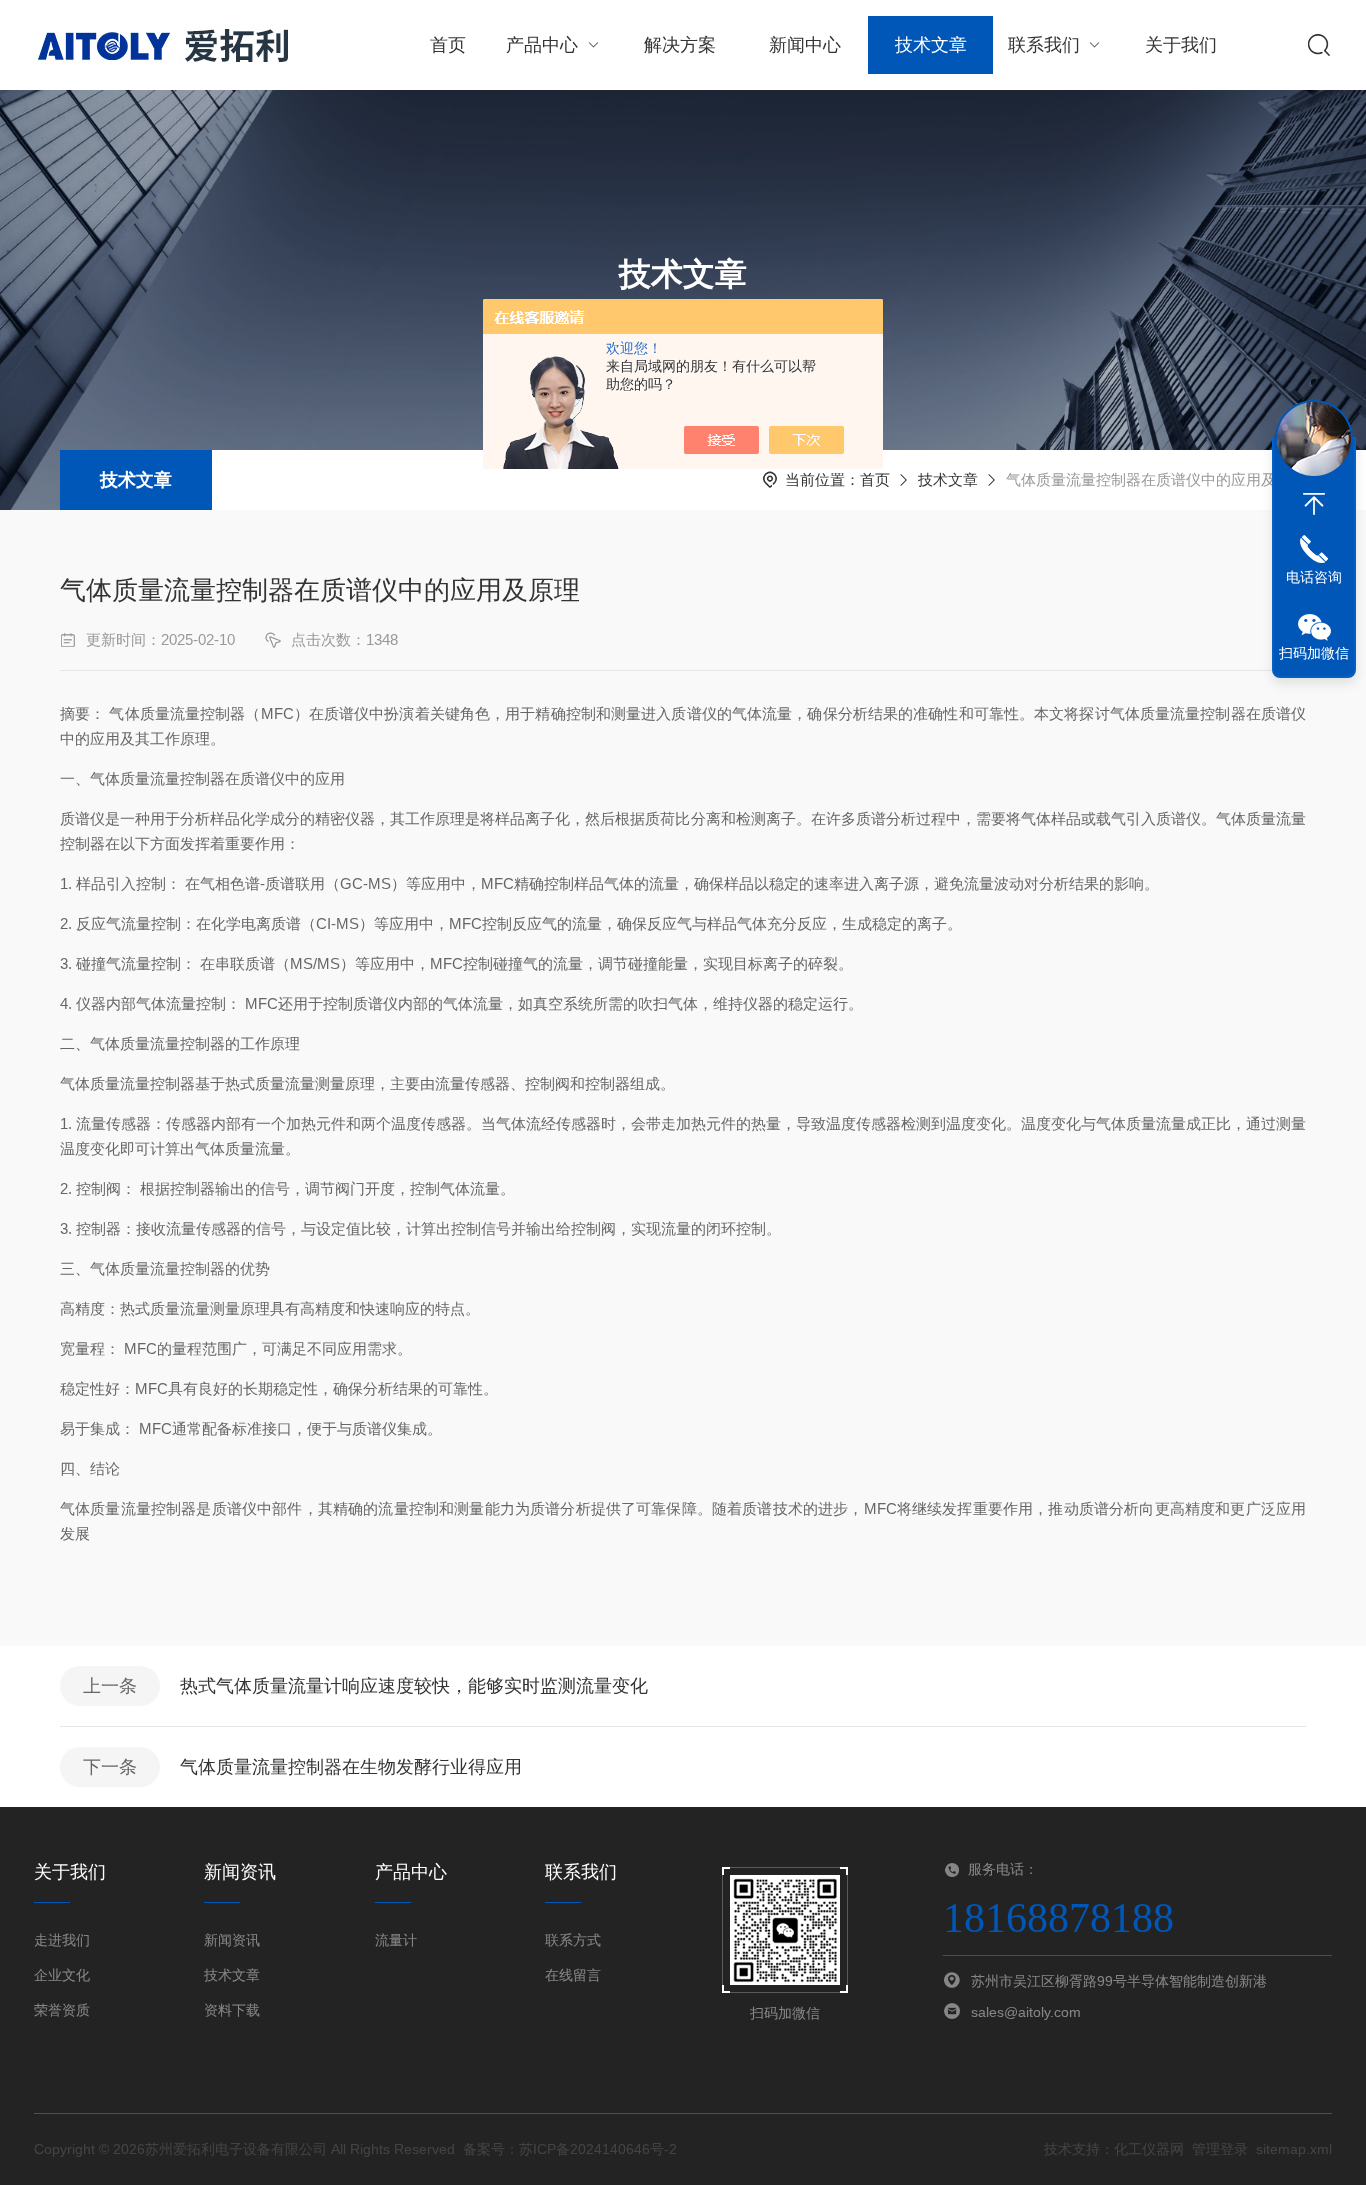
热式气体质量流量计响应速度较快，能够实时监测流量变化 (414, 1686)
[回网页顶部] (1314, 504)
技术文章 (931, 45)
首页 (448, 45)
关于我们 (1181, 45)
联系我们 (1044, 45)
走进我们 (62, 1940)
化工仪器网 (1149, 2149)
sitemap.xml (1294, 2149)
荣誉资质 (62, 2010)
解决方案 (680, 45)
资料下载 (232, 2010)
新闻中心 (805, 45)
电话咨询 (1314, 577)
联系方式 (573, 1940)
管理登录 (1220, 2149)
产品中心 (542, 45)
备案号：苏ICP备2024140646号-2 (570, 2149)
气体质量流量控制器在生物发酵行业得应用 (351, 1767)
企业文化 (62, 1975)
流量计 (396, 1940)
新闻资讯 (232, 1940)
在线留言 (573, 1975)
